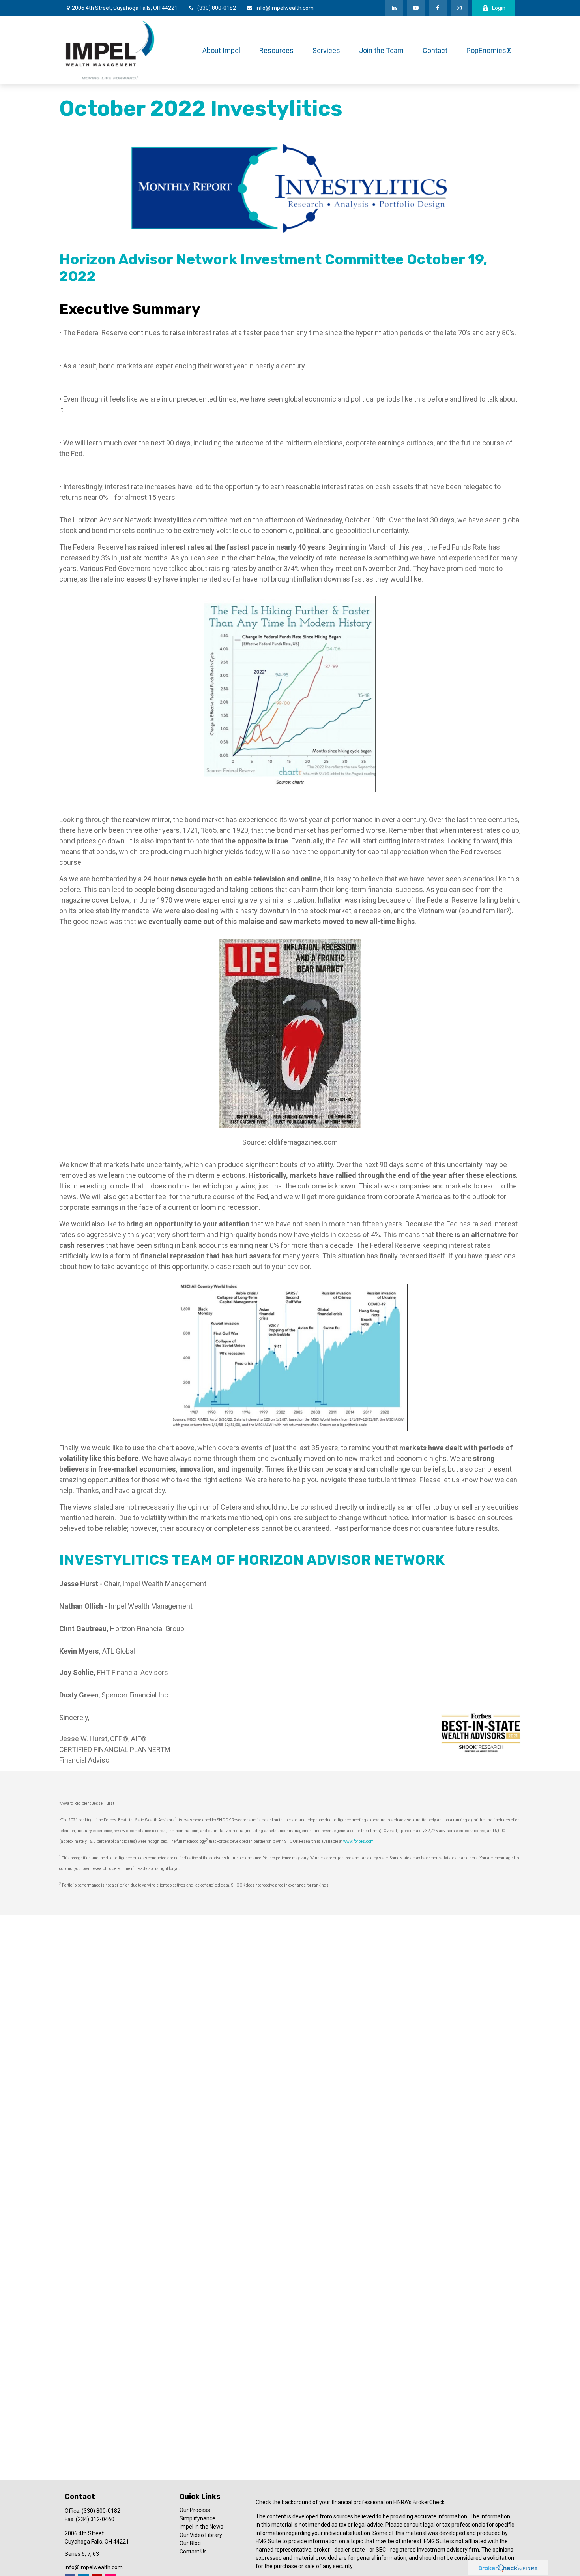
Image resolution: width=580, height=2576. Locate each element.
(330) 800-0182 (217, 8)
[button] (221, 50)
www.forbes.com (358, 1841)
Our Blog (190, 2543)
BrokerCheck (429, 2502)
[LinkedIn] (394, 8)
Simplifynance (197, 2518)
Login (499, 8)
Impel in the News (201, 2527)
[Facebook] (438, 8)
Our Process (195, 2510)
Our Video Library (201, 2535)
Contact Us (193, 2552)
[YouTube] (416, 8)
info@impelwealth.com (285, 8)
